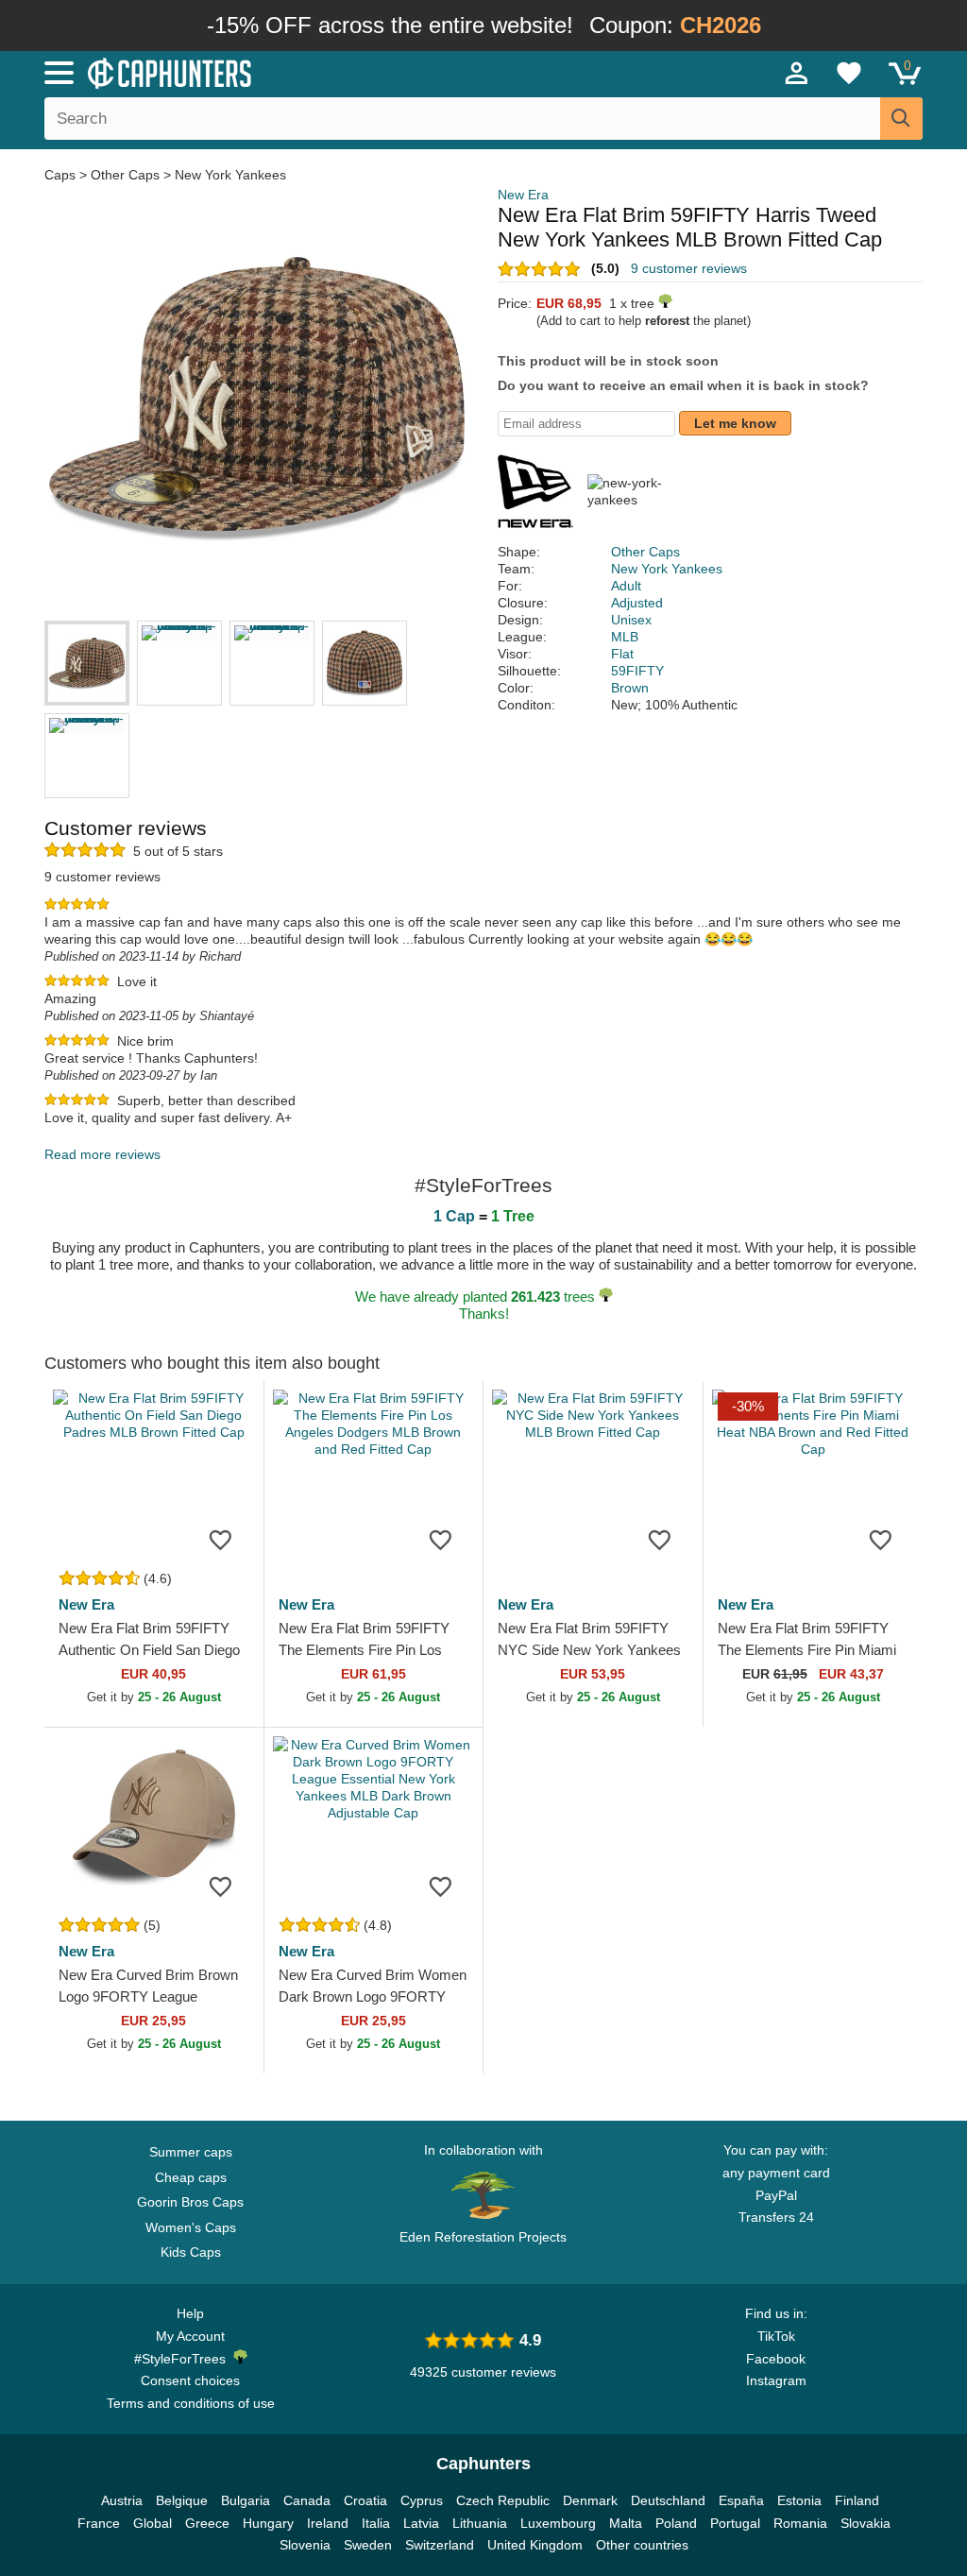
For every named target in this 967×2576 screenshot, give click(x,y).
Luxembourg (558, 2523)
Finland (857, 2500)
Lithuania (480, 2523)
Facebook (776, 2359)
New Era (523, 195)
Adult (626, 586)
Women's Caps (191, 2227)
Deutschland (668, 2500)
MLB (625, 637)
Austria (122, 2500)
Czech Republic (503, 2500)
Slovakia (865, 2523)
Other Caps (125, 175)
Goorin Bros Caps (190, 2202)
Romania (800, 2523)
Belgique (182, 2500)
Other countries (642, 2545)
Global (153, 2523)
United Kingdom (535, 2545)
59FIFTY (637, 671)
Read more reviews (102, 1154)
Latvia (421, 2523)
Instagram (776, 2380)
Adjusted (637, 603)
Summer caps (191, 2152)
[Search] (901, 119)
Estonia (799, 2500)
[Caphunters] (295, 72)
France (99, 2523)
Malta (626, 2523)
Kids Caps (191, 2252)
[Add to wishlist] (221, 1539)
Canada (307, 2500)
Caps (62, 175)
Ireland (328, 2523)
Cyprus (422, 2500)
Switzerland (440, 2545)
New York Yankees (230, 175)
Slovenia (305, 2545)
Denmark (590, 2500)
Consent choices (190, 2380)
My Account (190, 2336)
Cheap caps (191, 2177)
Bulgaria (246, 2500)
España (741, 2500)
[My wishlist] (849, 73)
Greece (207, 2523)
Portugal (735, 2523)
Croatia (365, 2500)
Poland (676, 2523)
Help (190, 2313)
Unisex (631, 620)
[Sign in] (797, 73)
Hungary (268, 2523)
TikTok (776, 2336)
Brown (630, 688)
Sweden (368, 2545)
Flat (622, 654)
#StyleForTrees (184, 2359)
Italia (376, 2523)
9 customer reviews (689, 268)
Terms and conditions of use (191, 2403)
